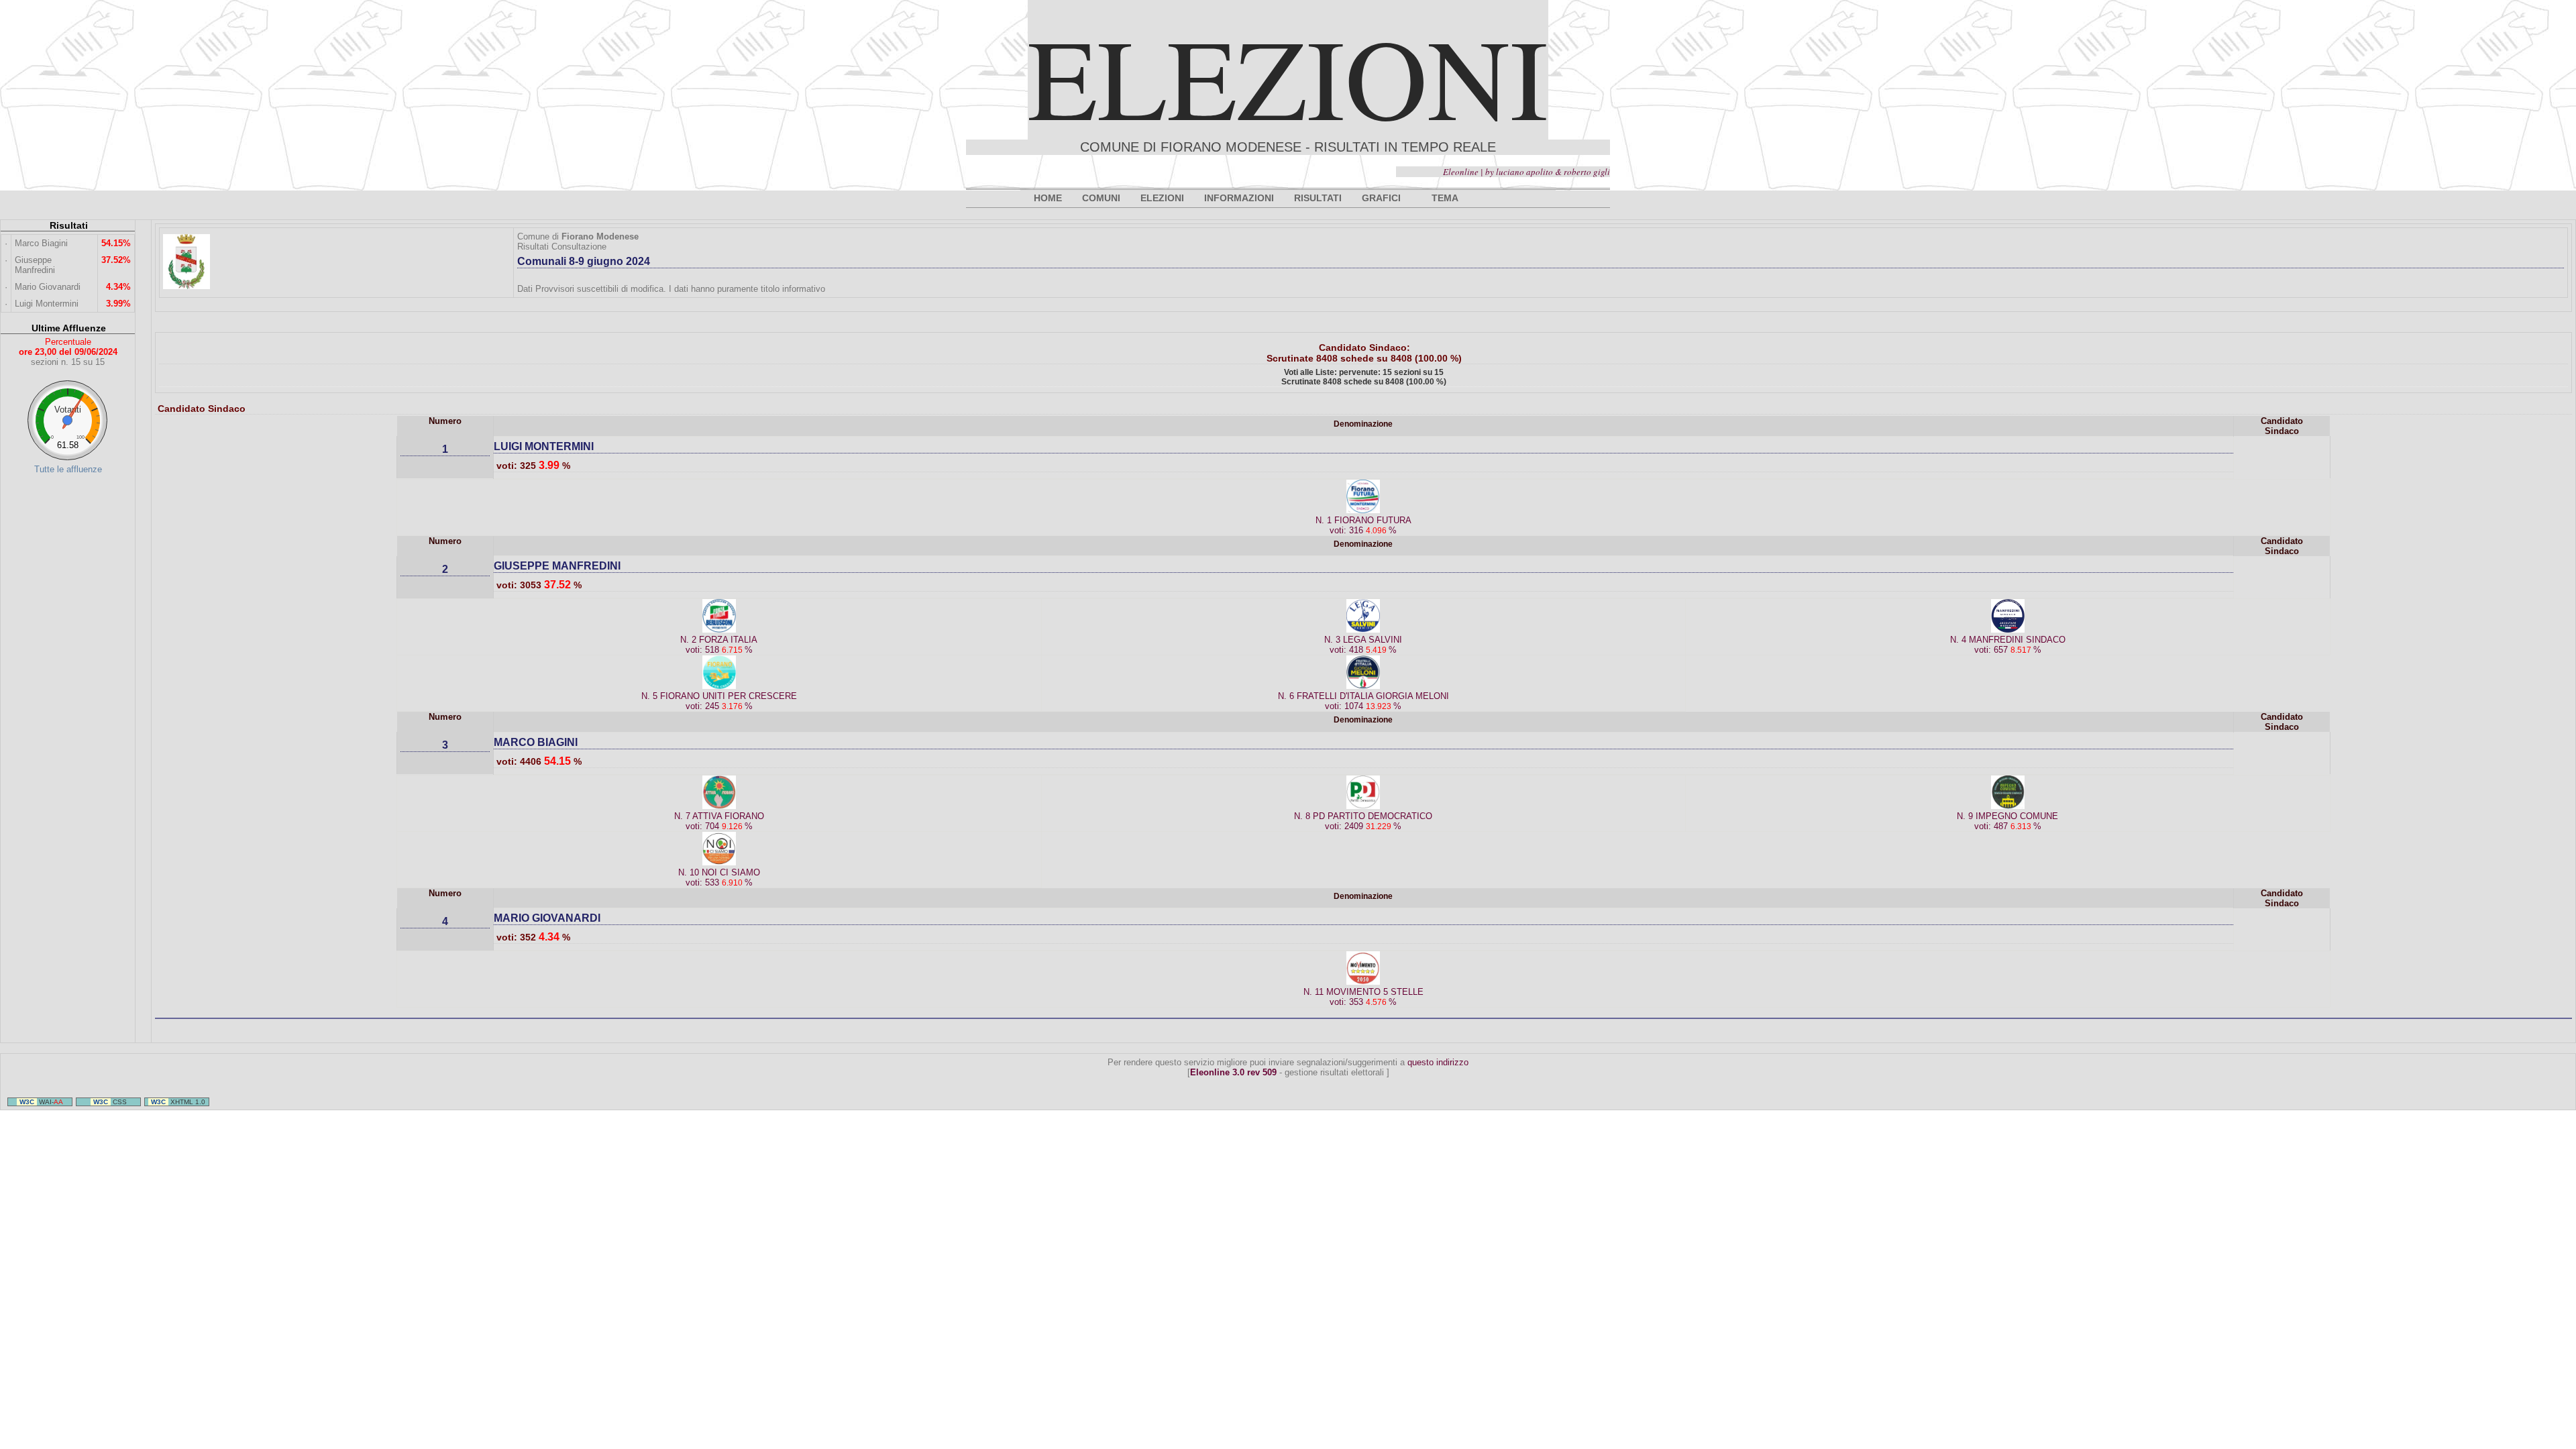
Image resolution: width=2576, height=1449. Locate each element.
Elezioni (1288, 76)
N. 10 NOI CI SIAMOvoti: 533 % (719, 877)
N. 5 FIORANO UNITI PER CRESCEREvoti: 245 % (719, 701)
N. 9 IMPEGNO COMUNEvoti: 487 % (2007, 821)
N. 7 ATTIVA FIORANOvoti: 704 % (719, 821)
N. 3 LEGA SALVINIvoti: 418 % (1363, 645)
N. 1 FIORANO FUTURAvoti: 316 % (1363, 525)
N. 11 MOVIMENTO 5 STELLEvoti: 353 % (1363, 997)
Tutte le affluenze (68, 469)
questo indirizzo (1438, 1062)
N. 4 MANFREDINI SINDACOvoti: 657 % (2008, 645)
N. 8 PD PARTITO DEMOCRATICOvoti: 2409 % (1363, 821)
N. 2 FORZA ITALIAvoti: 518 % (719, 645)
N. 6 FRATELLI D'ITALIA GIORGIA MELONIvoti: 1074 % (1363, 701)
